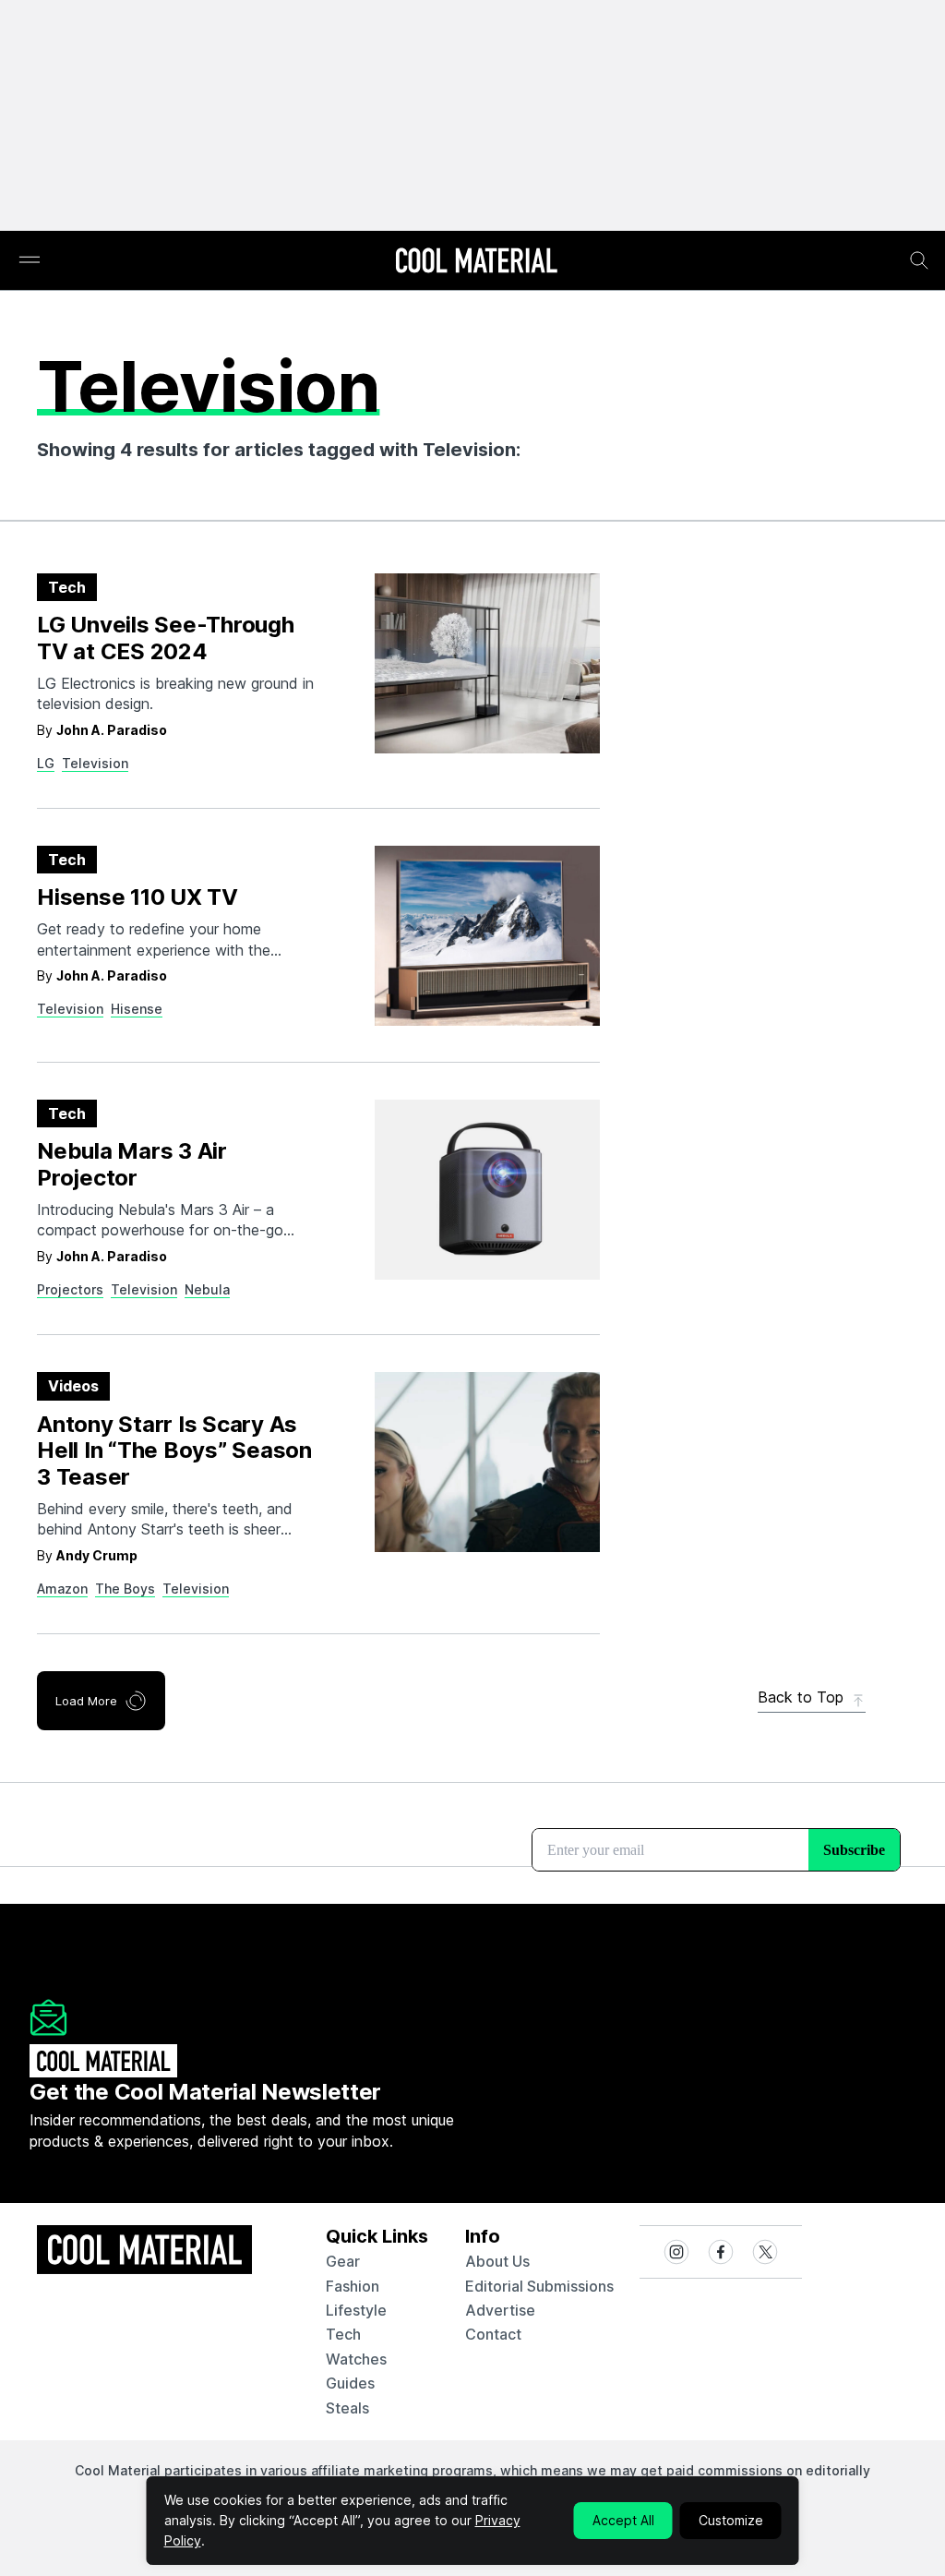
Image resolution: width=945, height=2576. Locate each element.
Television (95, 763)
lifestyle (356, 2310)
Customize (731, 2520)
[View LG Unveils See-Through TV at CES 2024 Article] (487, 663)
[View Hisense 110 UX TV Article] (487, 936)
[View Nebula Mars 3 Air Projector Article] (487, 1190)
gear (343, 2261)
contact (493, 2334)
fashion (353, 2286)
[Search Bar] (919, 260)
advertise (500, 2310)
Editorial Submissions (539, 2286)
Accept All (623, 2520)
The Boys (125, 1589)
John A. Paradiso (112, 730)
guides (350, 2383)
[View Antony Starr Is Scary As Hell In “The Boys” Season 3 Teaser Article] (487, 1462)
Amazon (62, 1589)
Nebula (207, 1289)
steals (347, 2408)
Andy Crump (97, 1555)
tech (343, 2334)
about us (497, 2261)
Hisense (137, 1009)
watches (356, 2359)
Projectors (70, 1289)
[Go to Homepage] (476, 262)
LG (46, 763)
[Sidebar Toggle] (30, 261)
